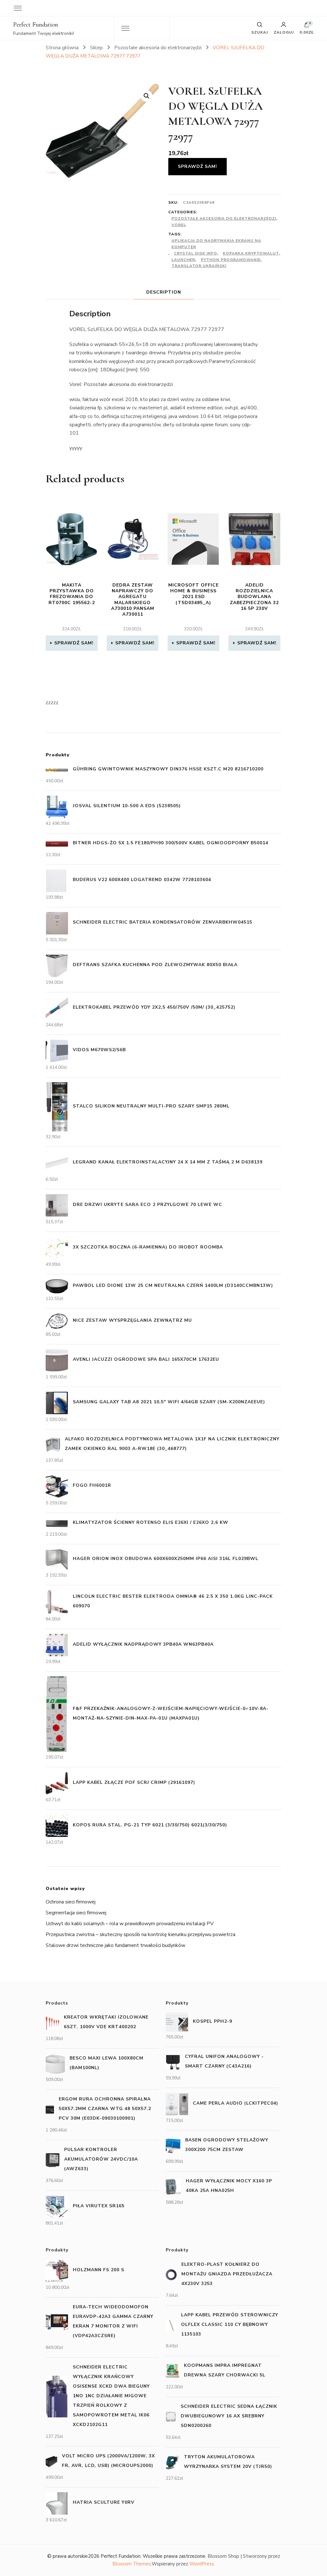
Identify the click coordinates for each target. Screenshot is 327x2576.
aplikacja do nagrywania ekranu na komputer (216, 244)
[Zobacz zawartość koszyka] (307, 26)
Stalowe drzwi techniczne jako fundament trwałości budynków (115, 1945)
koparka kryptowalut (251, 253)
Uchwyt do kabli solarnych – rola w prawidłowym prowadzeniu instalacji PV (130, 1924)
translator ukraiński (199, 266)
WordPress (202, 2564)
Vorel (179, 225)
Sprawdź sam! (198, 166)
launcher (183, 260)
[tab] (164, 292)
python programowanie (231, 260)
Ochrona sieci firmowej (71, 1902)
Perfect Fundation (36, 25)
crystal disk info (196, 253)
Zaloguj (284, 32)
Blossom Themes (132, 2564)
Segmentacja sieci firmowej (76, 1913)
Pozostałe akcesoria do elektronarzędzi (224, 218)
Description (164, 292)
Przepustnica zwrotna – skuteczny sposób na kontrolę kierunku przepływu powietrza (141, 1934)
